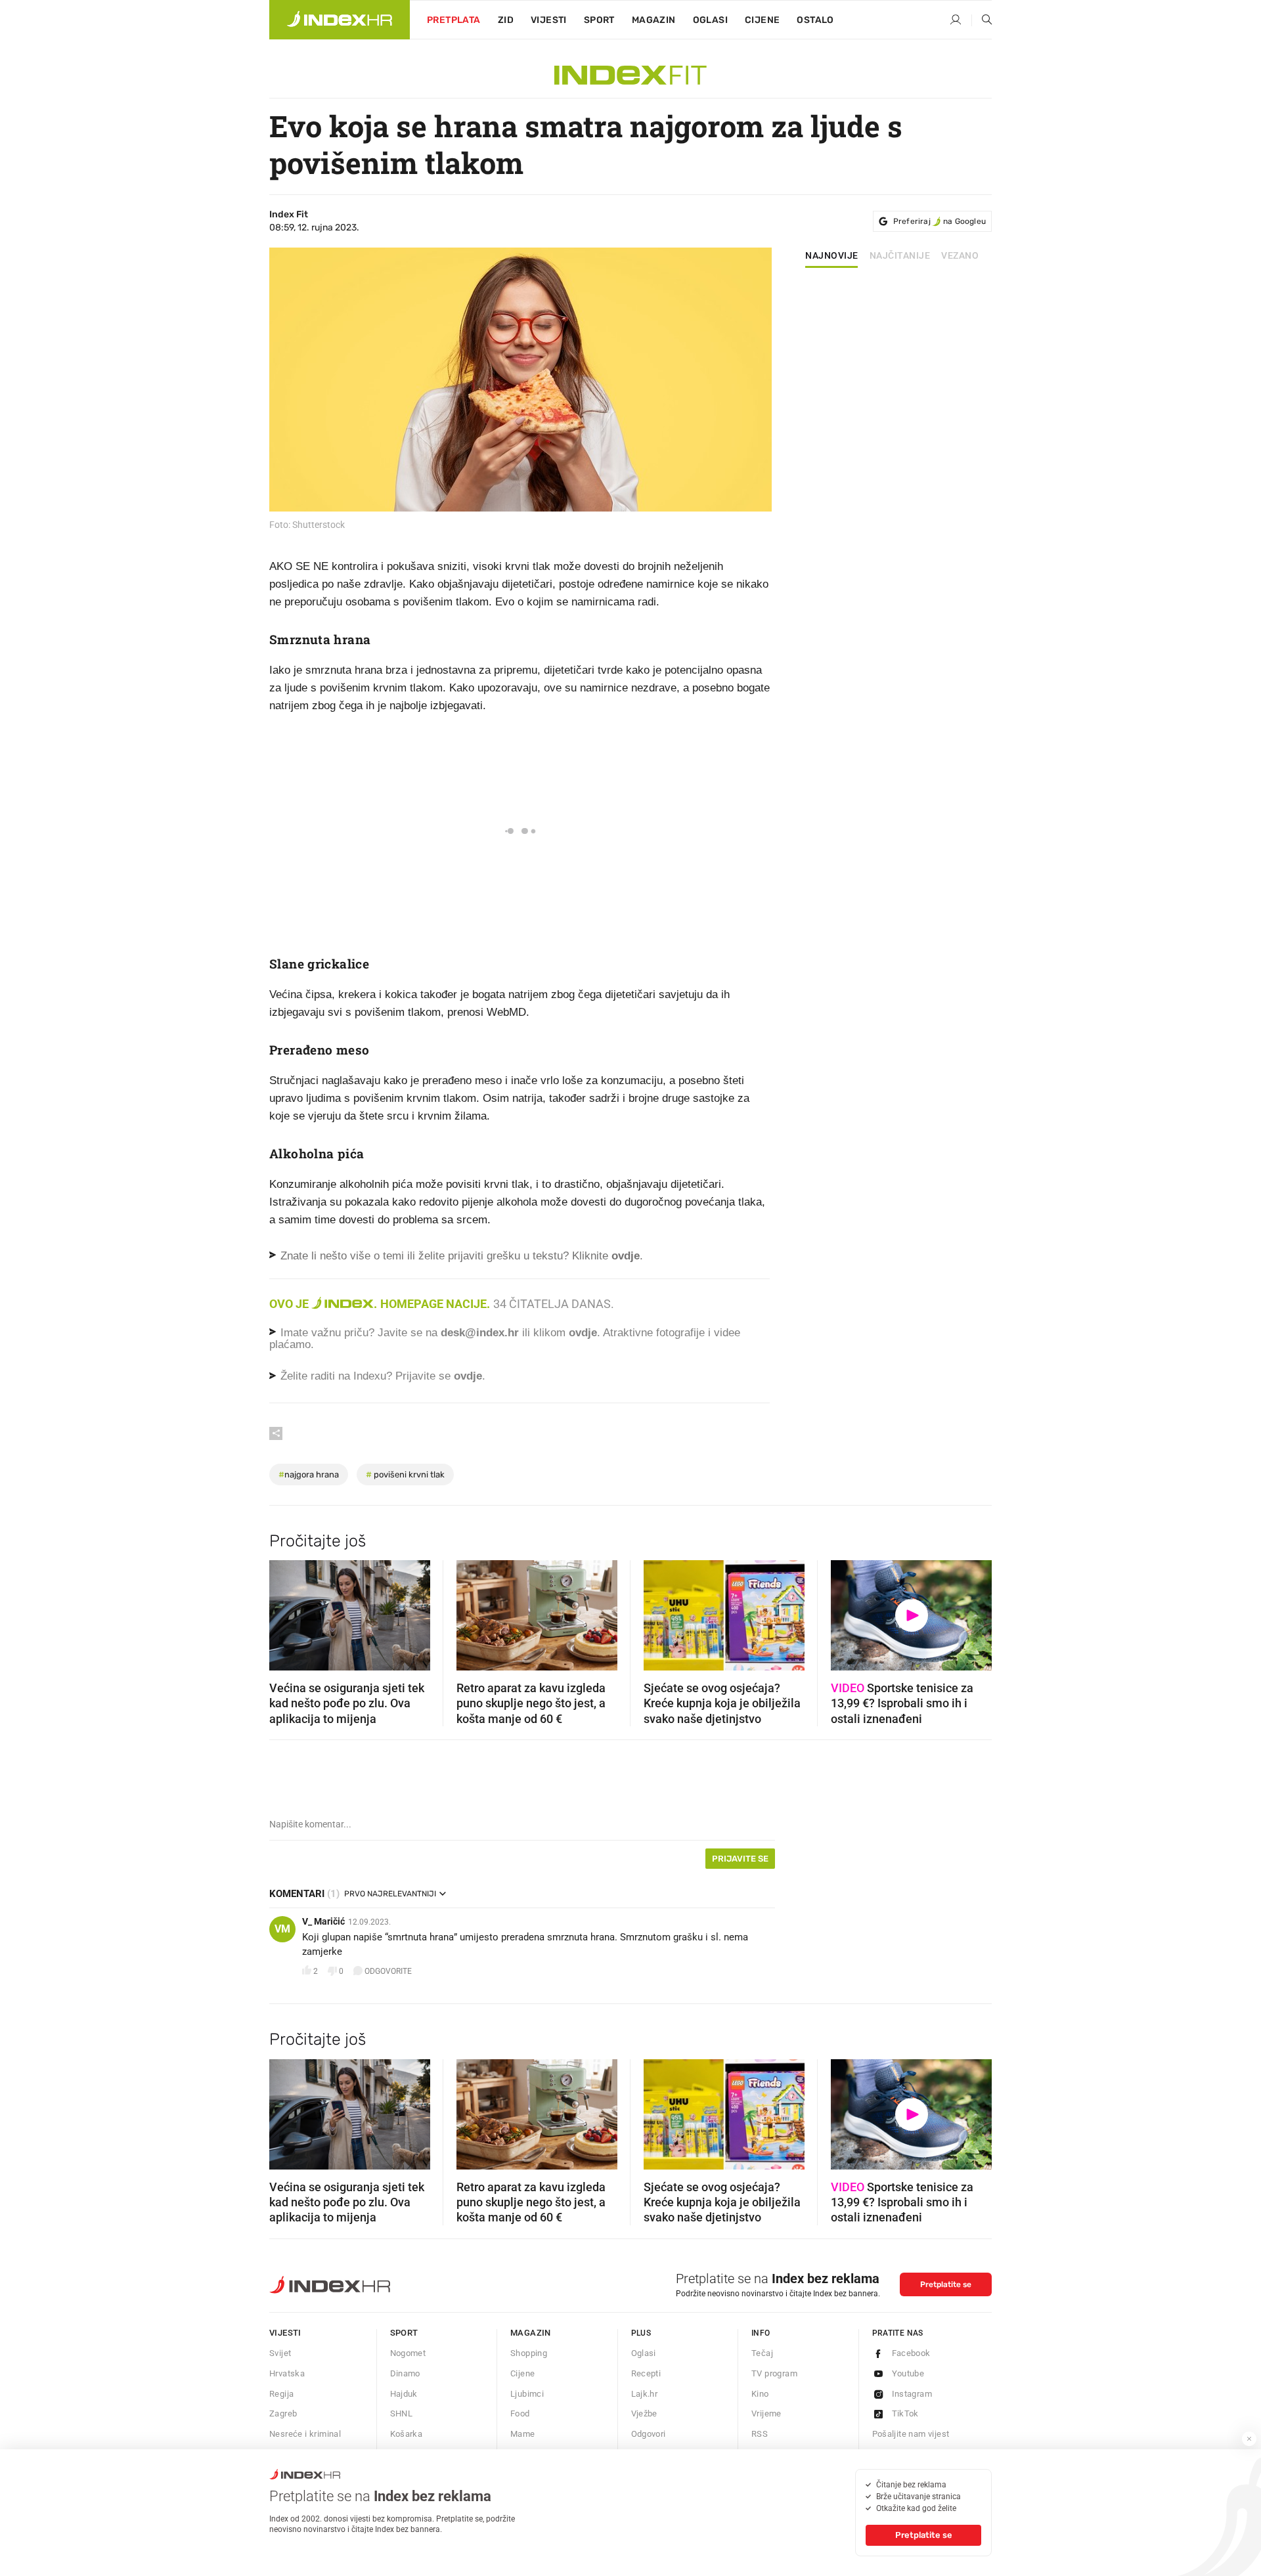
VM (282, 1929)
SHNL (402, 2413)
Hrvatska (287, 2373)
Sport (599, 20)
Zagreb (283, 2413)
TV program (774, 2373)
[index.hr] (340, 20)
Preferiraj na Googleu (940, 221)
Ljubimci (527, 2394)
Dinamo (405, 2373)
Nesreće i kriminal (305, 2434)
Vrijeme (766, 2413)
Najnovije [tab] (832, 256)
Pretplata (454, 20)
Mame (523, 2434)
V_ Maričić (323, 1921)
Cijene (762, 20)
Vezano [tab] (960, 256)
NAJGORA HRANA (309, 1474)
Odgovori (649, 2434)
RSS (760, 2434)
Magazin (531, 2333)
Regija (281, 2394)
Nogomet (408, 2353)
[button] (286, 1611)
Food (520, 2413)
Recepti (646, 2373)
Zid (506, 20)
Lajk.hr (645, 2394)
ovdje (583, 1333)
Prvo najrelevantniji (390, 1894)
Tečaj (762, 2353)
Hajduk (404, 2394)
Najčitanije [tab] (900, 256)
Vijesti (549, 20)
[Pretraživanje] (982, 20)
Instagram (912, 2394)
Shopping (529, 2353)
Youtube (908, 2373)
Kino (760, 2394)
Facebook (911, 2353)
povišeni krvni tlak (405, 1474)
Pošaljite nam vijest (911, 2434)
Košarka (407, 2434)
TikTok (905, 2413)
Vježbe (644, 2413)
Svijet (280, 2353)
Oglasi (710, 20)
